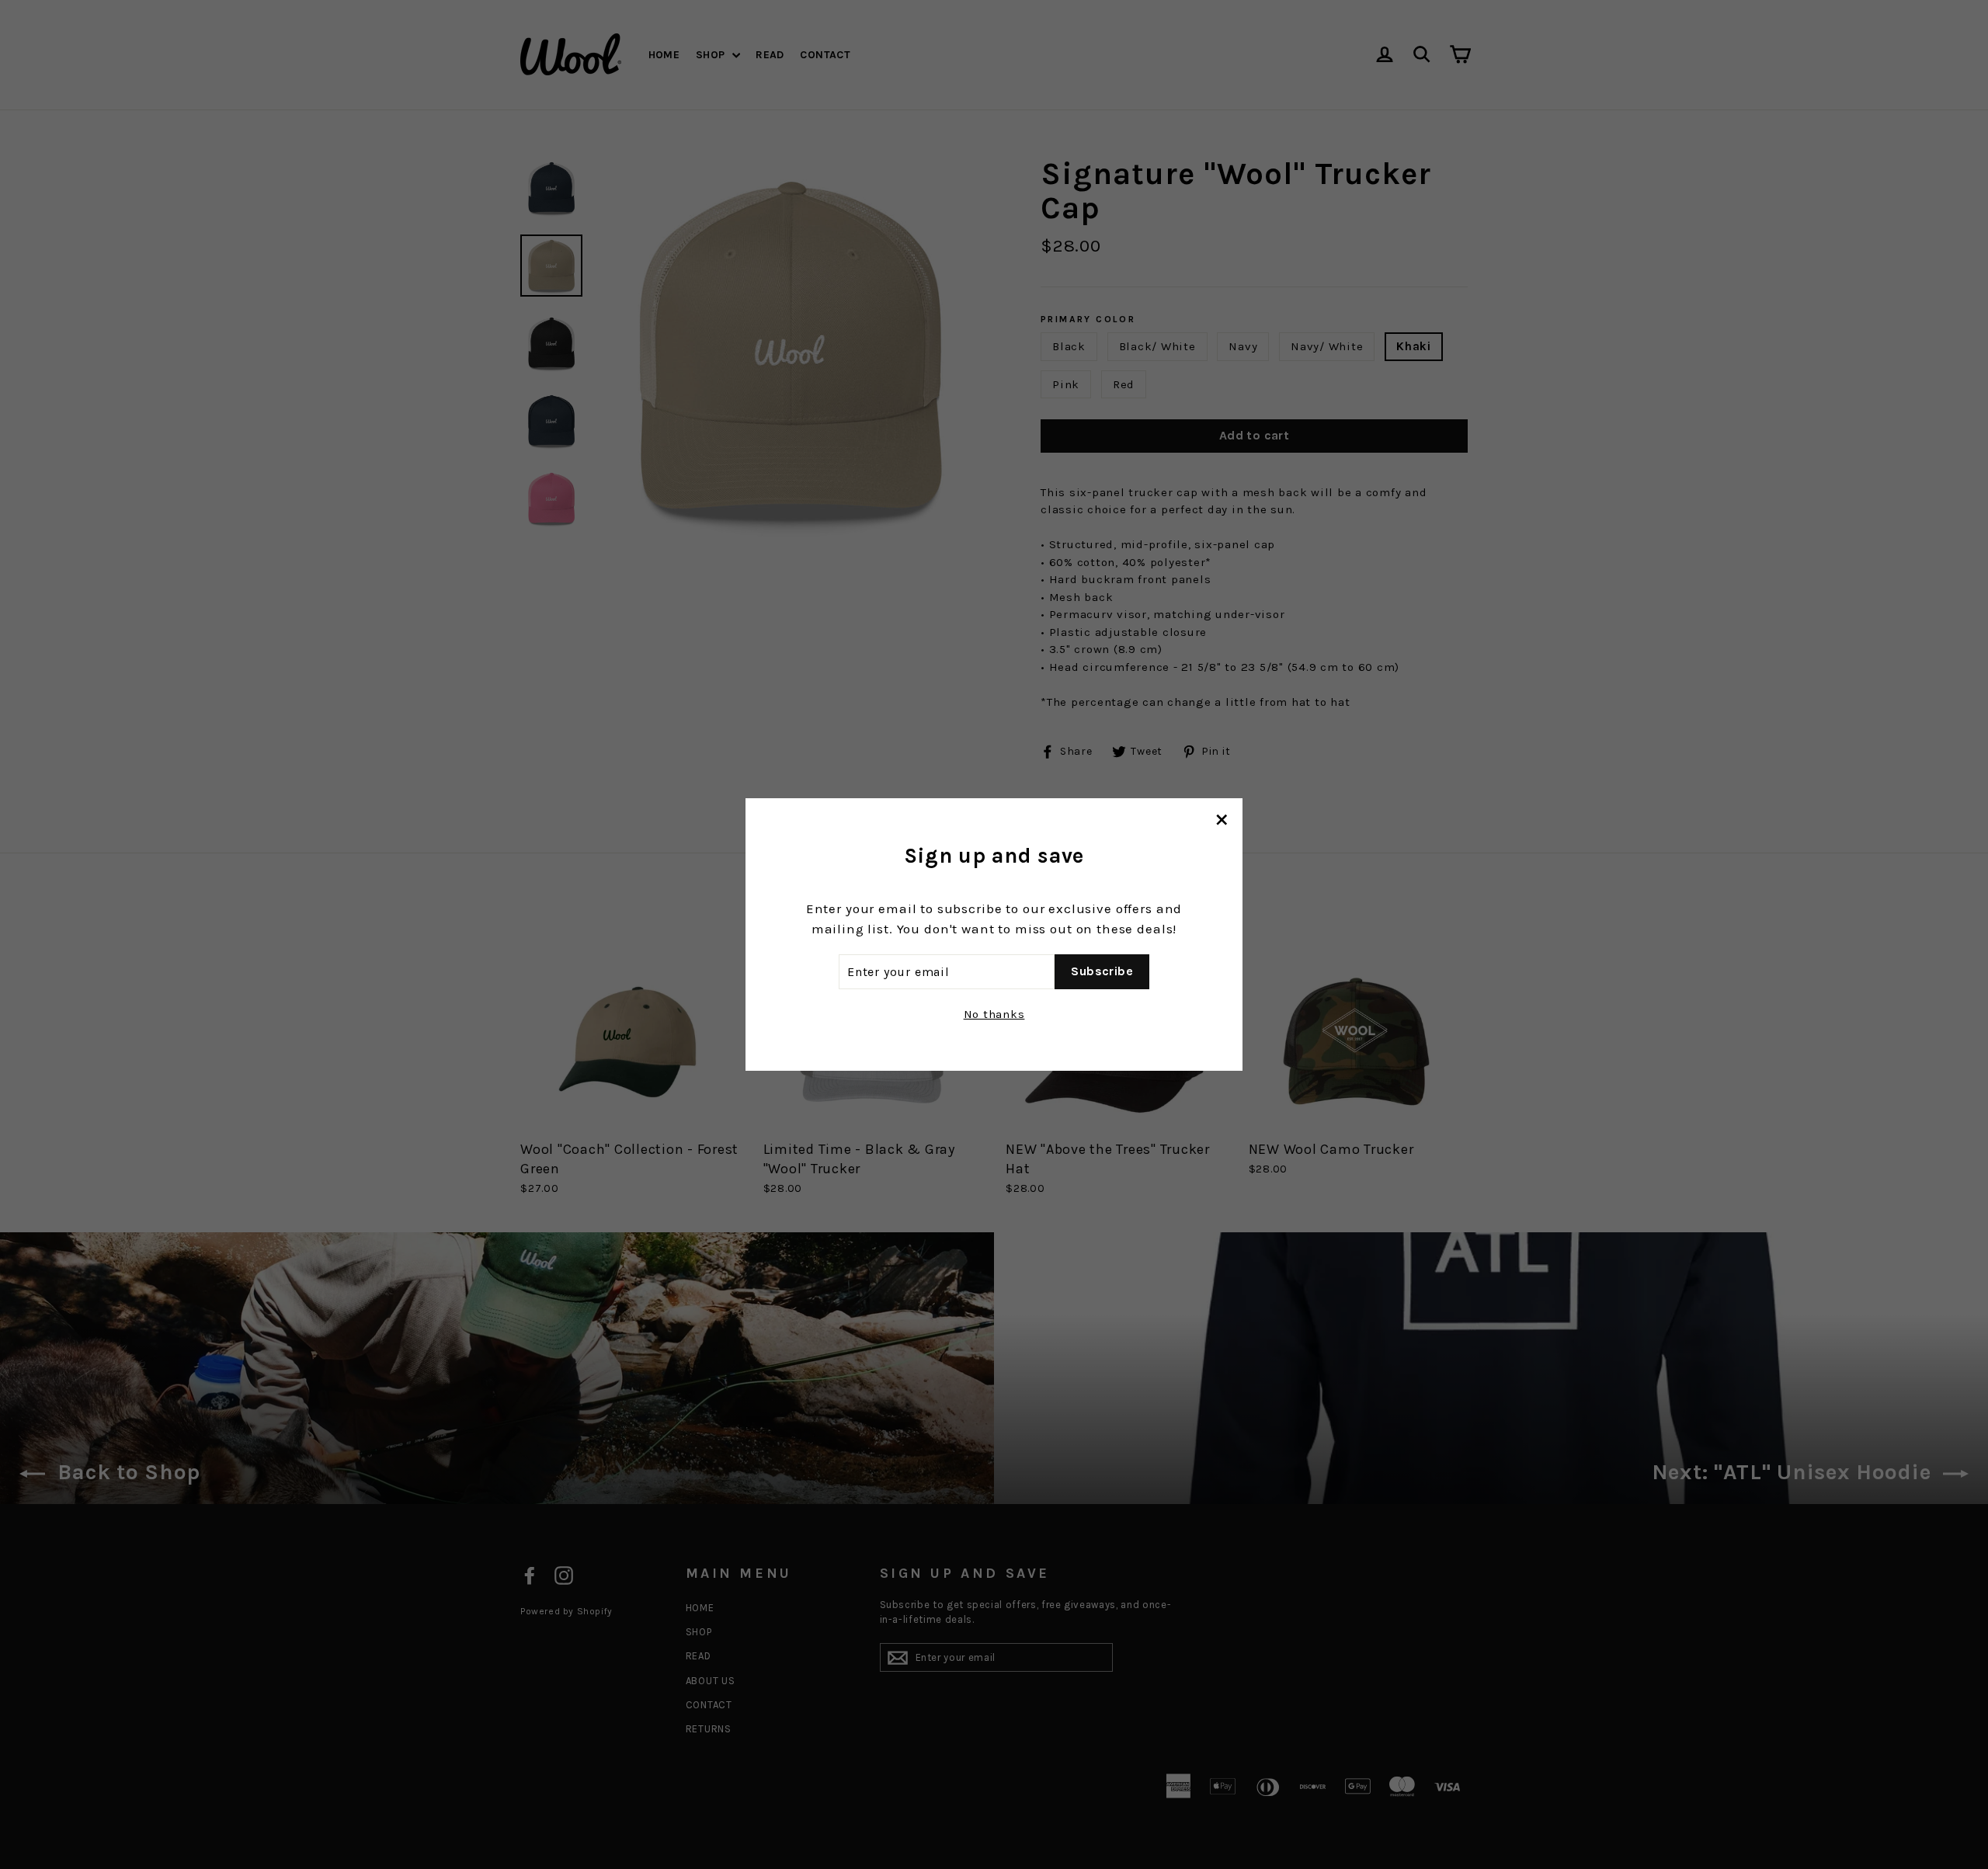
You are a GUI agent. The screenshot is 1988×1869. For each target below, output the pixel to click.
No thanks (994, 1014)
